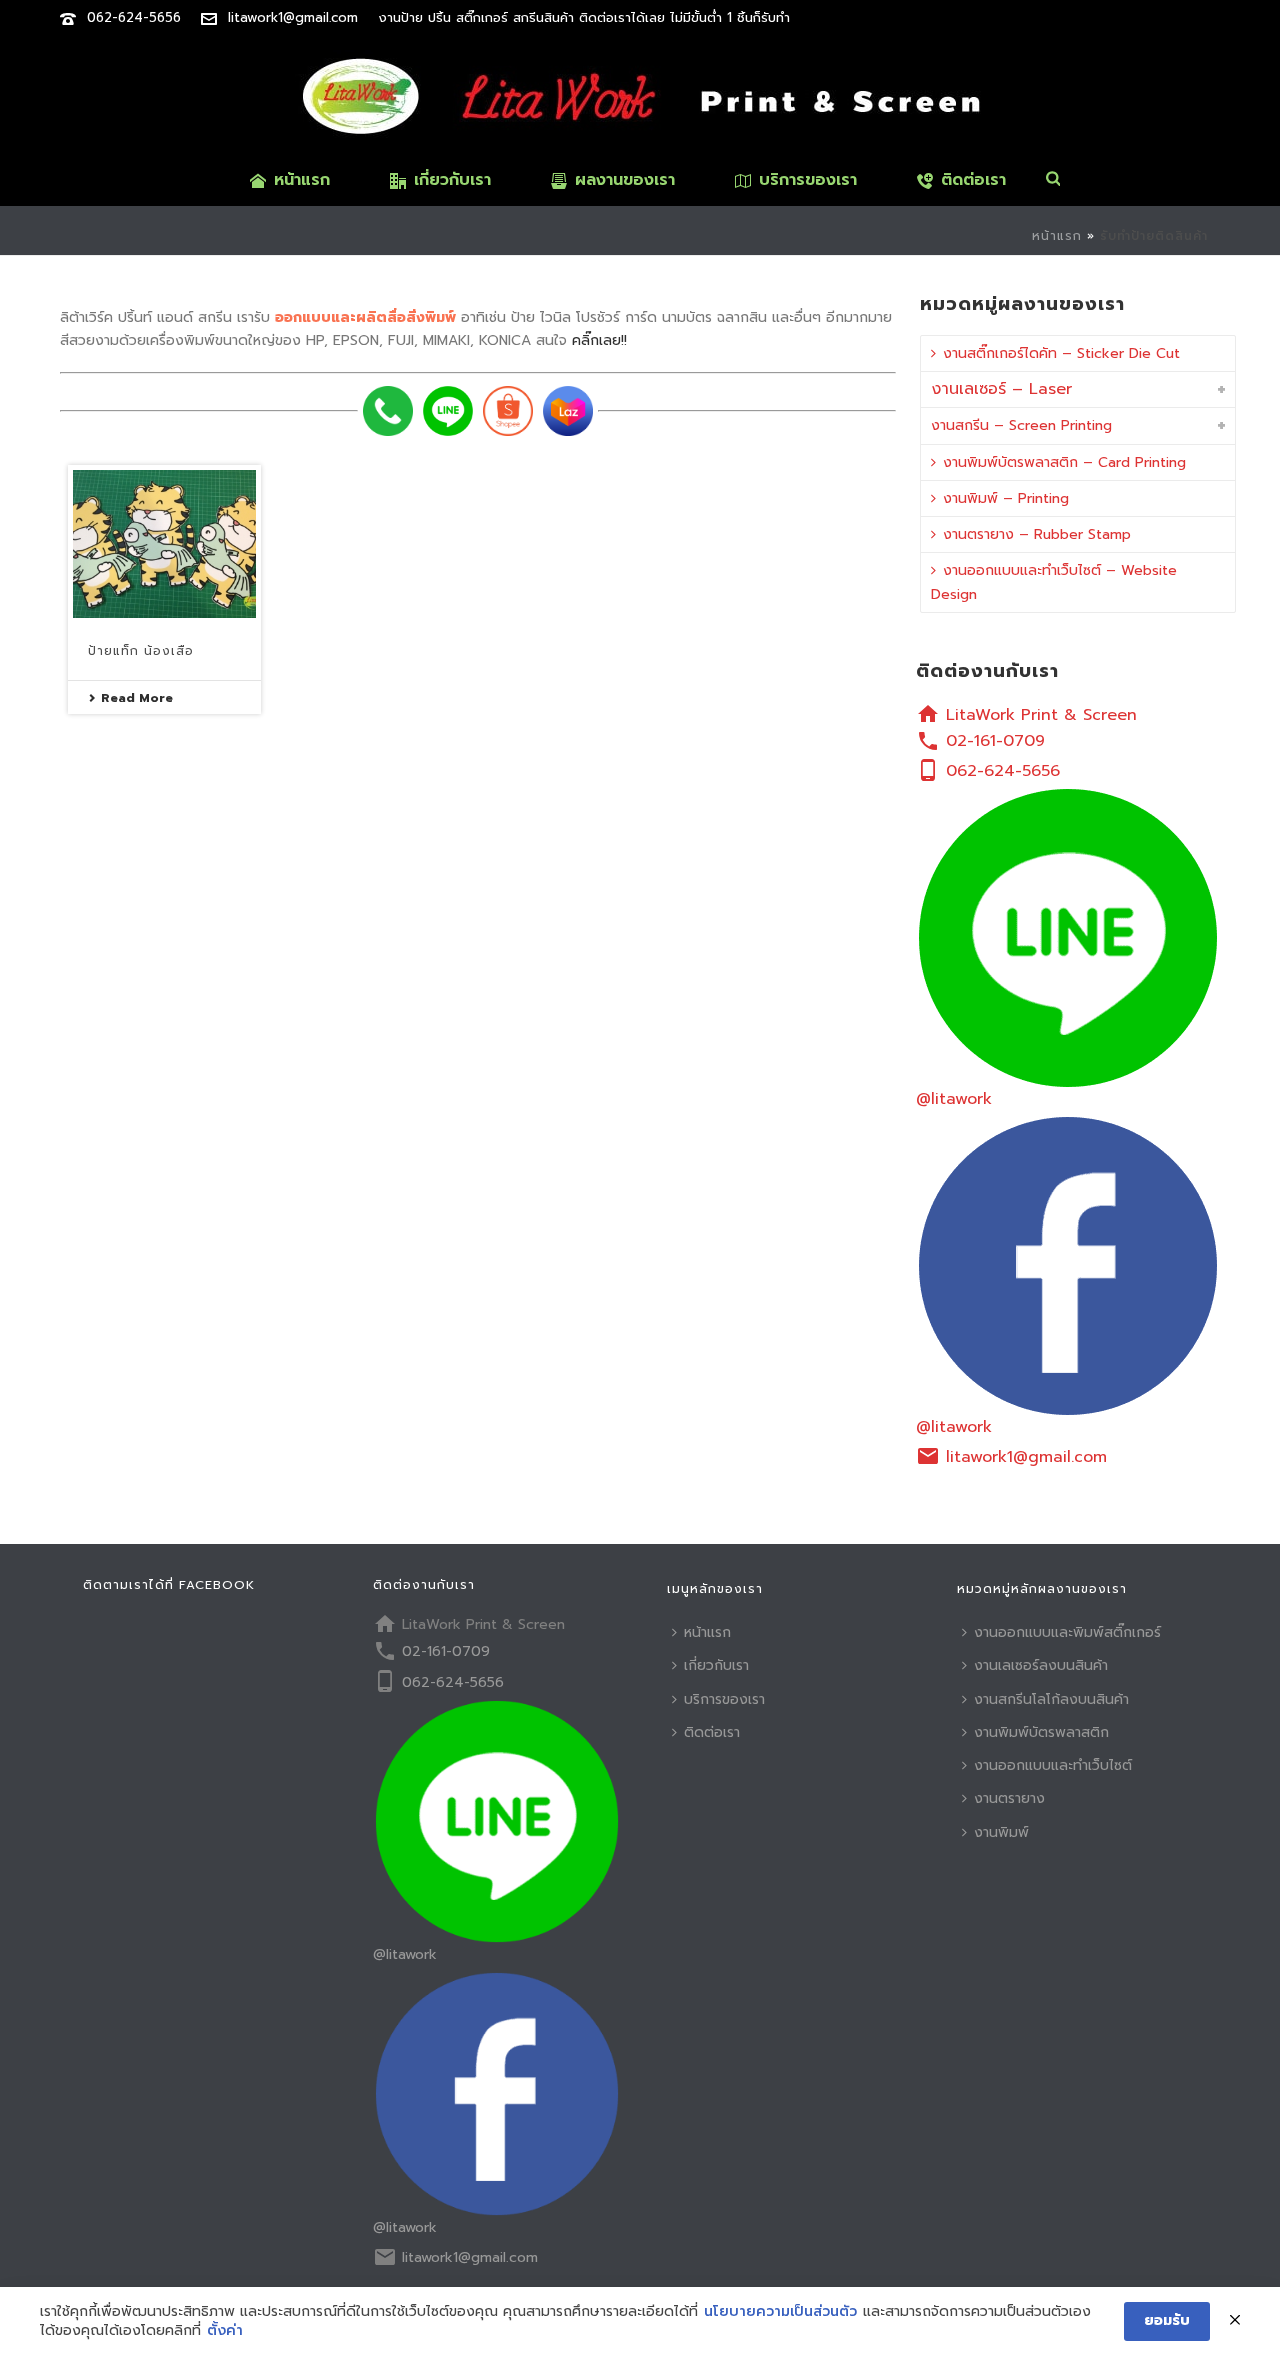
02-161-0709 (995, 741)
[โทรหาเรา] (388, 411)
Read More (137, 698)
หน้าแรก (302, 180)
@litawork (954, 1099)
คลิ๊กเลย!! (599, 340)
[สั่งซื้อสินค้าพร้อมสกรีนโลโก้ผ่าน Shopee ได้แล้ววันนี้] (508, 411)
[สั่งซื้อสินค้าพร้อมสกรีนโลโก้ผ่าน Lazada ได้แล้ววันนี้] (568, 411)
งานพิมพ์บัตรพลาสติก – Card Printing (1064, 462)
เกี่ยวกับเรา (452, 180)
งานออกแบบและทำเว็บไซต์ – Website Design (1054, 582)
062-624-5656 (134, 17)
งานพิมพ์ (1001, 1832)
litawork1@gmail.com (293, 17)
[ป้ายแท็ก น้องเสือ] (164, 544)
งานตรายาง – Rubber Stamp (1037, 534)
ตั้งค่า (225, 2331)
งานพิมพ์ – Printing (1006, 498)
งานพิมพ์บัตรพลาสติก (1041, 1732)
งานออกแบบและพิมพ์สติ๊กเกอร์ (1067, 1632)
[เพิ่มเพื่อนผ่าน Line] (448, 411)
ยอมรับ (1167, 2320)
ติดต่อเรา (973, 180)
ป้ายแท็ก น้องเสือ (141, 651)
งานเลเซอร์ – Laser (1001, 389)
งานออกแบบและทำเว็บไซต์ (1053, 1765)
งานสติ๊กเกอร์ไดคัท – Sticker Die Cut (1061, 353)
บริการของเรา (808, 180)
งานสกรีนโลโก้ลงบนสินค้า (1051, 1699)
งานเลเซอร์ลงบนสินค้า (1041, 1665)
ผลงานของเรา (625, 180)
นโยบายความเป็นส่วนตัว (780, 2312)
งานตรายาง (1009, 1798)
